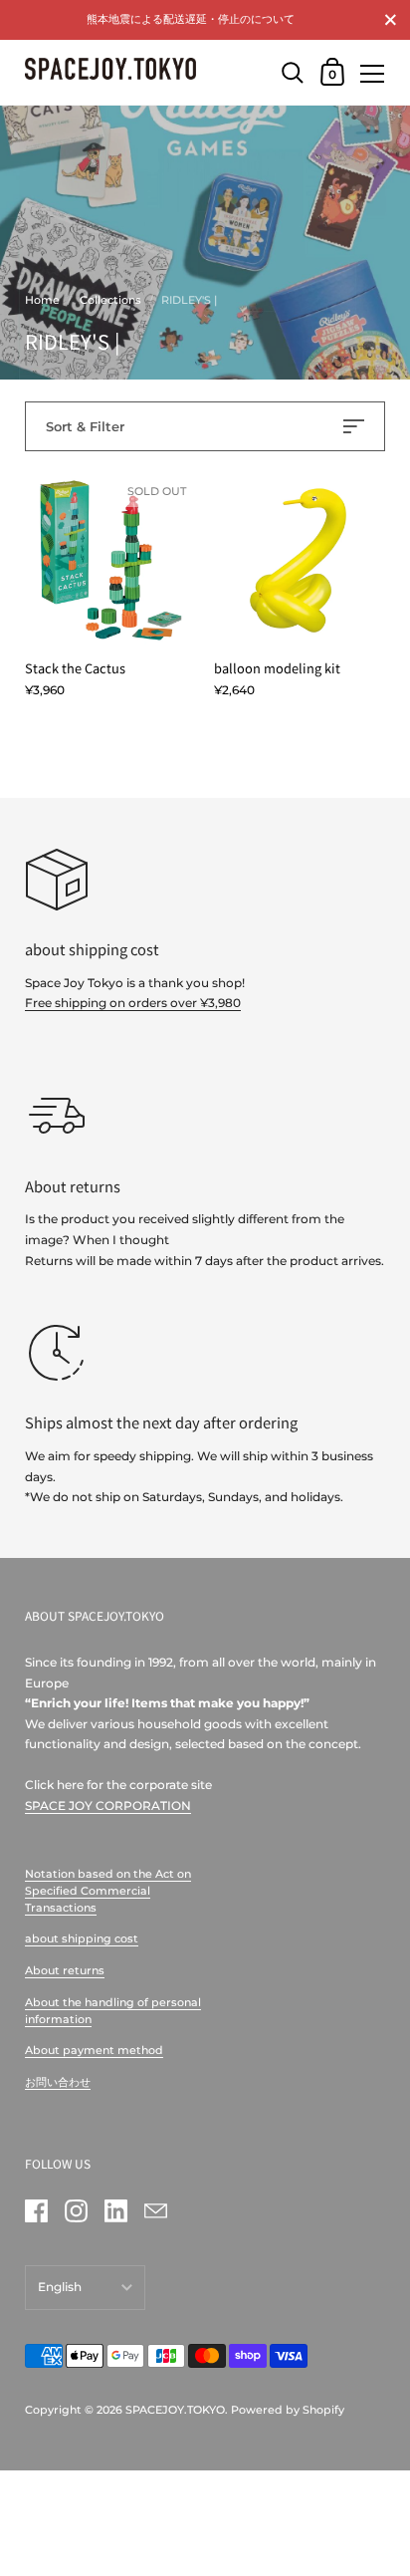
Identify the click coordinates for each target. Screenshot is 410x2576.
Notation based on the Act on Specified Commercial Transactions (108, 1890)
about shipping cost (82, 1938)
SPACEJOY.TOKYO (175, 2410)
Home (42, 300)
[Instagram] (76, 2210)
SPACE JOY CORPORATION (108, 1805)
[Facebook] (36, 2210)
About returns (65, 1970)
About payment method (94, 2050)
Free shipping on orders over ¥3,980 (133, 1003)
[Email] (155, 2210)
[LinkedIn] (115, 2210)
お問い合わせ (58, 2082)
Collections (110, 300)
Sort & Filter (85, 426)
